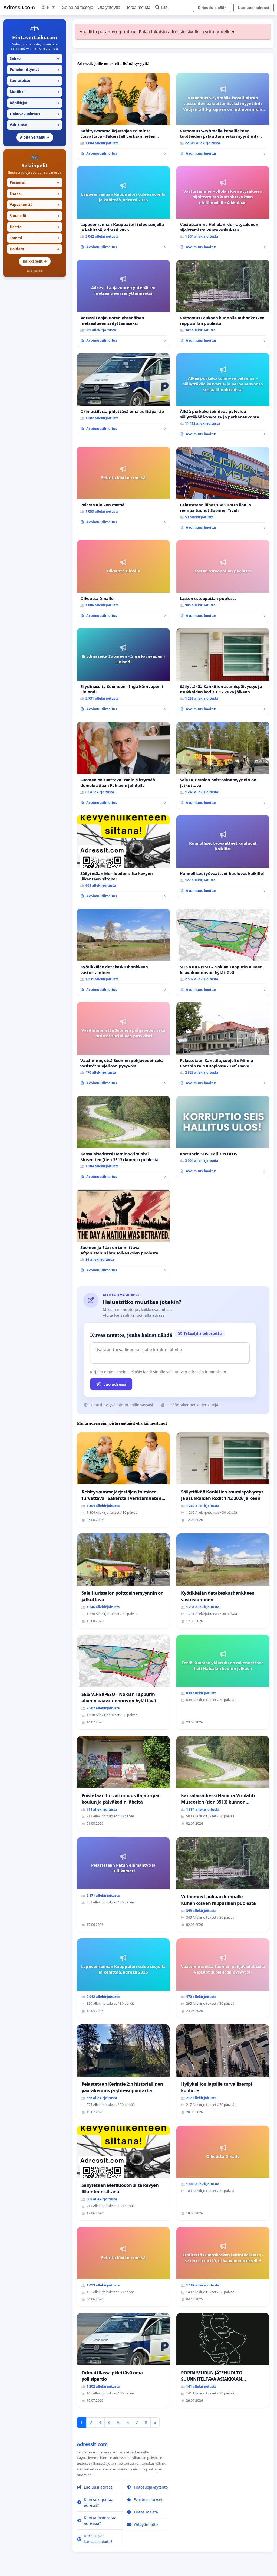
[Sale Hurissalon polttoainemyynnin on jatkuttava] (223, 765)
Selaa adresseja (78, 7)
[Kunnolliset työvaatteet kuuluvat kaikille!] (223, 856)
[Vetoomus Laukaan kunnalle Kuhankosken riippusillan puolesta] (223, 303)
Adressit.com (19, 7)
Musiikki (35, 92)
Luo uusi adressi (254, 8)
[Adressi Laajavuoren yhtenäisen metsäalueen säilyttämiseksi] (123, 303)
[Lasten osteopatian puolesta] (223, 581)
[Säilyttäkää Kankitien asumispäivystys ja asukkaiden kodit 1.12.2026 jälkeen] (223, 672)
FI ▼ (51, 7)
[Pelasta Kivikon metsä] (123, 488)
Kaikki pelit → (35, 261)
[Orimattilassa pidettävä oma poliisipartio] (123, 394)
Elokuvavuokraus (35, 114)
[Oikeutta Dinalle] (123, 581)
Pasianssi (35, 182)
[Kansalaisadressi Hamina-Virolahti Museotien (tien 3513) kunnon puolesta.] (123, 1139)
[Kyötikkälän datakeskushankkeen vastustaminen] (123, 952)
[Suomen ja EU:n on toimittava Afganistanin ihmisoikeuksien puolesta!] (123, 1233)
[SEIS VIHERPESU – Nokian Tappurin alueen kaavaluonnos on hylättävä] (223, 952)
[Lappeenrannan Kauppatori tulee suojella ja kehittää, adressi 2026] (123, 210)
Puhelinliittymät (35, 70)
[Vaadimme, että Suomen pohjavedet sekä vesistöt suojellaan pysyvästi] (123, 1046)
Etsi (165, 7)
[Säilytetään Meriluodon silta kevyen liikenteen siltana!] (123, 859)
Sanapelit (35, 216)
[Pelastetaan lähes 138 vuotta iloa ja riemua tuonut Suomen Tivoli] (223, 490)
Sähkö (35, 58)
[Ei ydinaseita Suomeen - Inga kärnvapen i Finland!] (123, 672)
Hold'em (35, 249)
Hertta (35, 227)
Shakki (35, 194)
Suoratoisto (35, 81)
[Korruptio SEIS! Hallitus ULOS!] (223, 1137)
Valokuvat (35, 125)
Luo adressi (115, 1384)
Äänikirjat (35, 103)
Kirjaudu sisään (212, 8)
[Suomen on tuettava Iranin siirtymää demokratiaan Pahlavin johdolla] (123, 765)
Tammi (35, 238)
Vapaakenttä (35, 205)
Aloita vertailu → (35, 137)
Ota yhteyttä (109, 7)
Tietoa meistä (138, 7)
